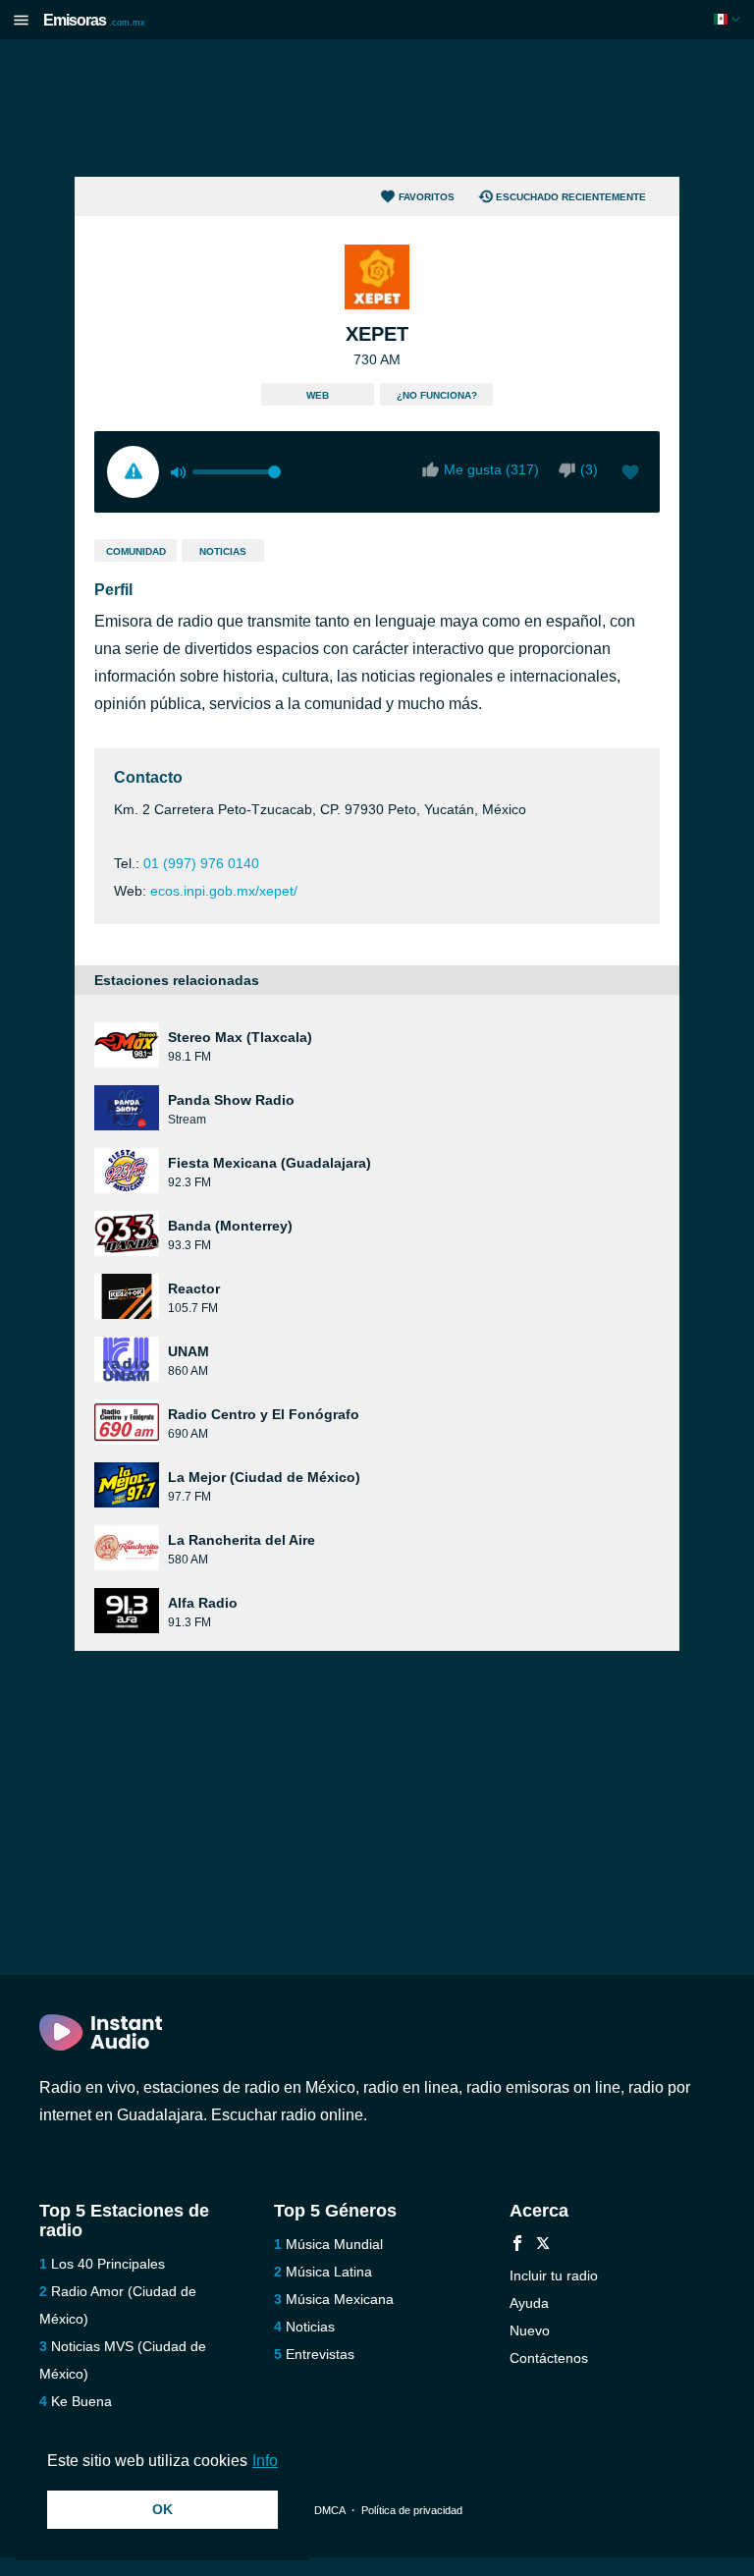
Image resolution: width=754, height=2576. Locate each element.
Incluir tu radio (554, 2275)
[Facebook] (517, 2246)
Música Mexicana (340, 2299)
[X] (543, 2246)
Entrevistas (320, 2354)
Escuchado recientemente (571, 197)
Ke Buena (81, 2401)
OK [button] (162, 2509)
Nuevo (530, 2330)
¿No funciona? (437, 395)
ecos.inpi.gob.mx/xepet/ (224, 891)
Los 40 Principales (108, 2264)
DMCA (329, 2510)
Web (318, 395)
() (589, 469)
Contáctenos (549, 2358)
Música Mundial (334, 2244)
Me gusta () (491, 469)
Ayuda (529, 2303)
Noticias (223, 551)
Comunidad (136, 551)
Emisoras (94, 20)
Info (265, 2461)
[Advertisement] (377, 108)
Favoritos (427, 197)
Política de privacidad (412, 2510)
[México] (729, 19)
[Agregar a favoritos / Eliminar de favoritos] (630, 474)
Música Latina (329, 2272)
